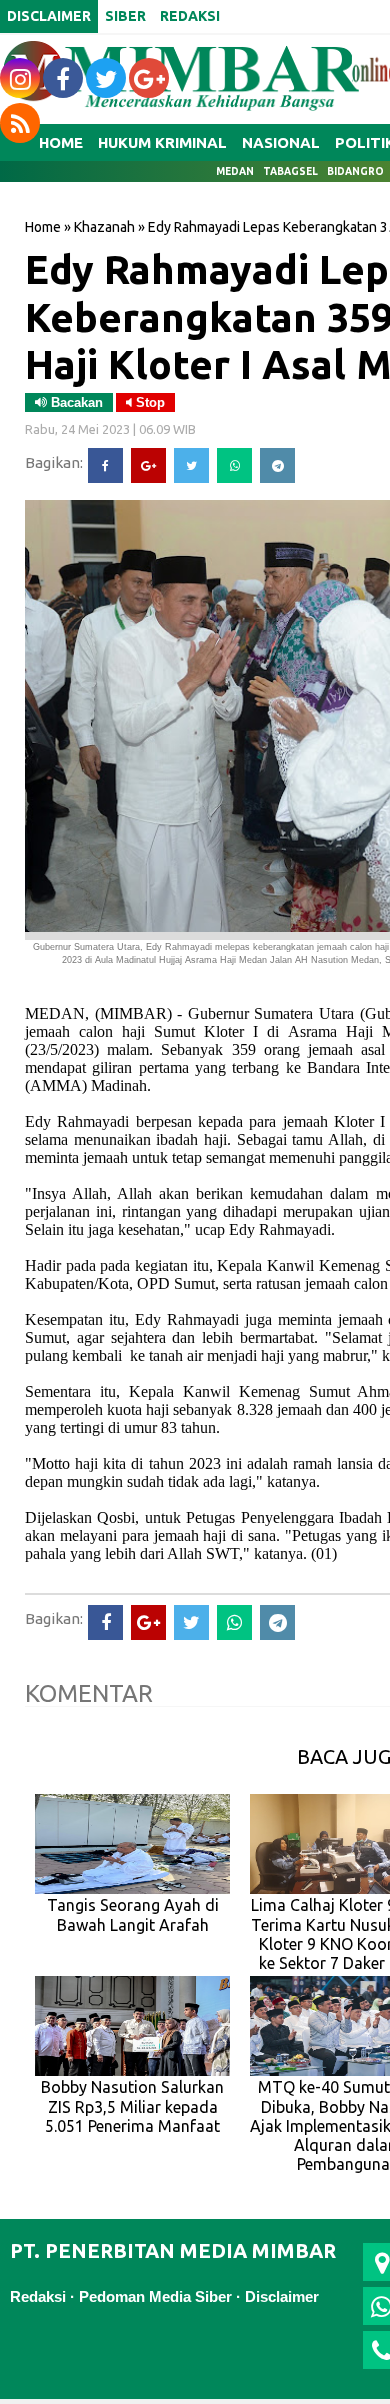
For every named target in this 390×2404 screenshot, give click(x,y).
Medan (235, 171)
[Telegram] (277, 465)
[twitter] (106, 78)
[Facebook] (105, 465)
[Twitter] (191, 465)
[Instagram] (20, 78)
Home (43, 227)
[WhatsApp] (234, 465)
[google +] (149, 78)
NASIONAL (281, 142)
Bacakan (75, 402)
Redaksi (38, 2296)
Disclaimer (282, 2296)
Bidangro (355, 171)
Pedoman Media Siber (155, 2296)
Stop (148, 402)
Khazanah (104, 227)
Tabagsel (290, 171)
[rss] (20, 123)
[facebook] (63, 78)
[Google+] (148, 465)
